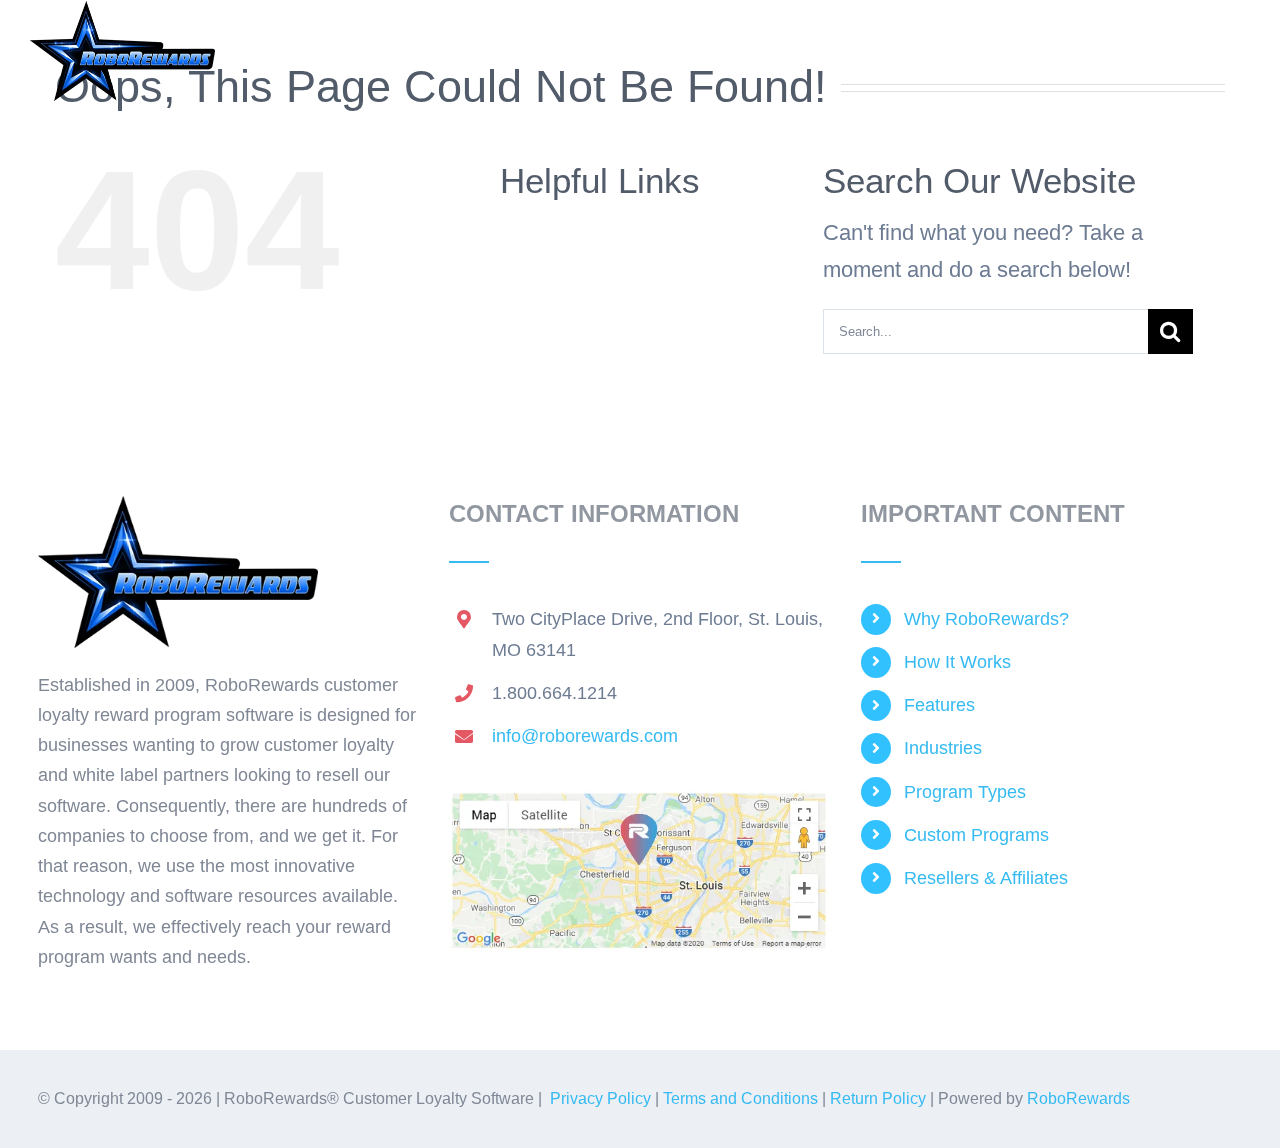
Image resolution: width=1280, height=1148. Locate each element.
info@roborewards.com (585, 736)
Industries (943, 748)
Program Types (965, 792)
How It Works (957, 662)
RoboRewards (1078, 1098)
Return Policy (878, 1098)
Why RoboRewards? (986, 619)
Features (939, 705)
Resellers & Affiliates (986, 878)
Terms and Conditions (740, 1098)
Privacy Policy (600, 1098)
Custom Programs (976, 835)
